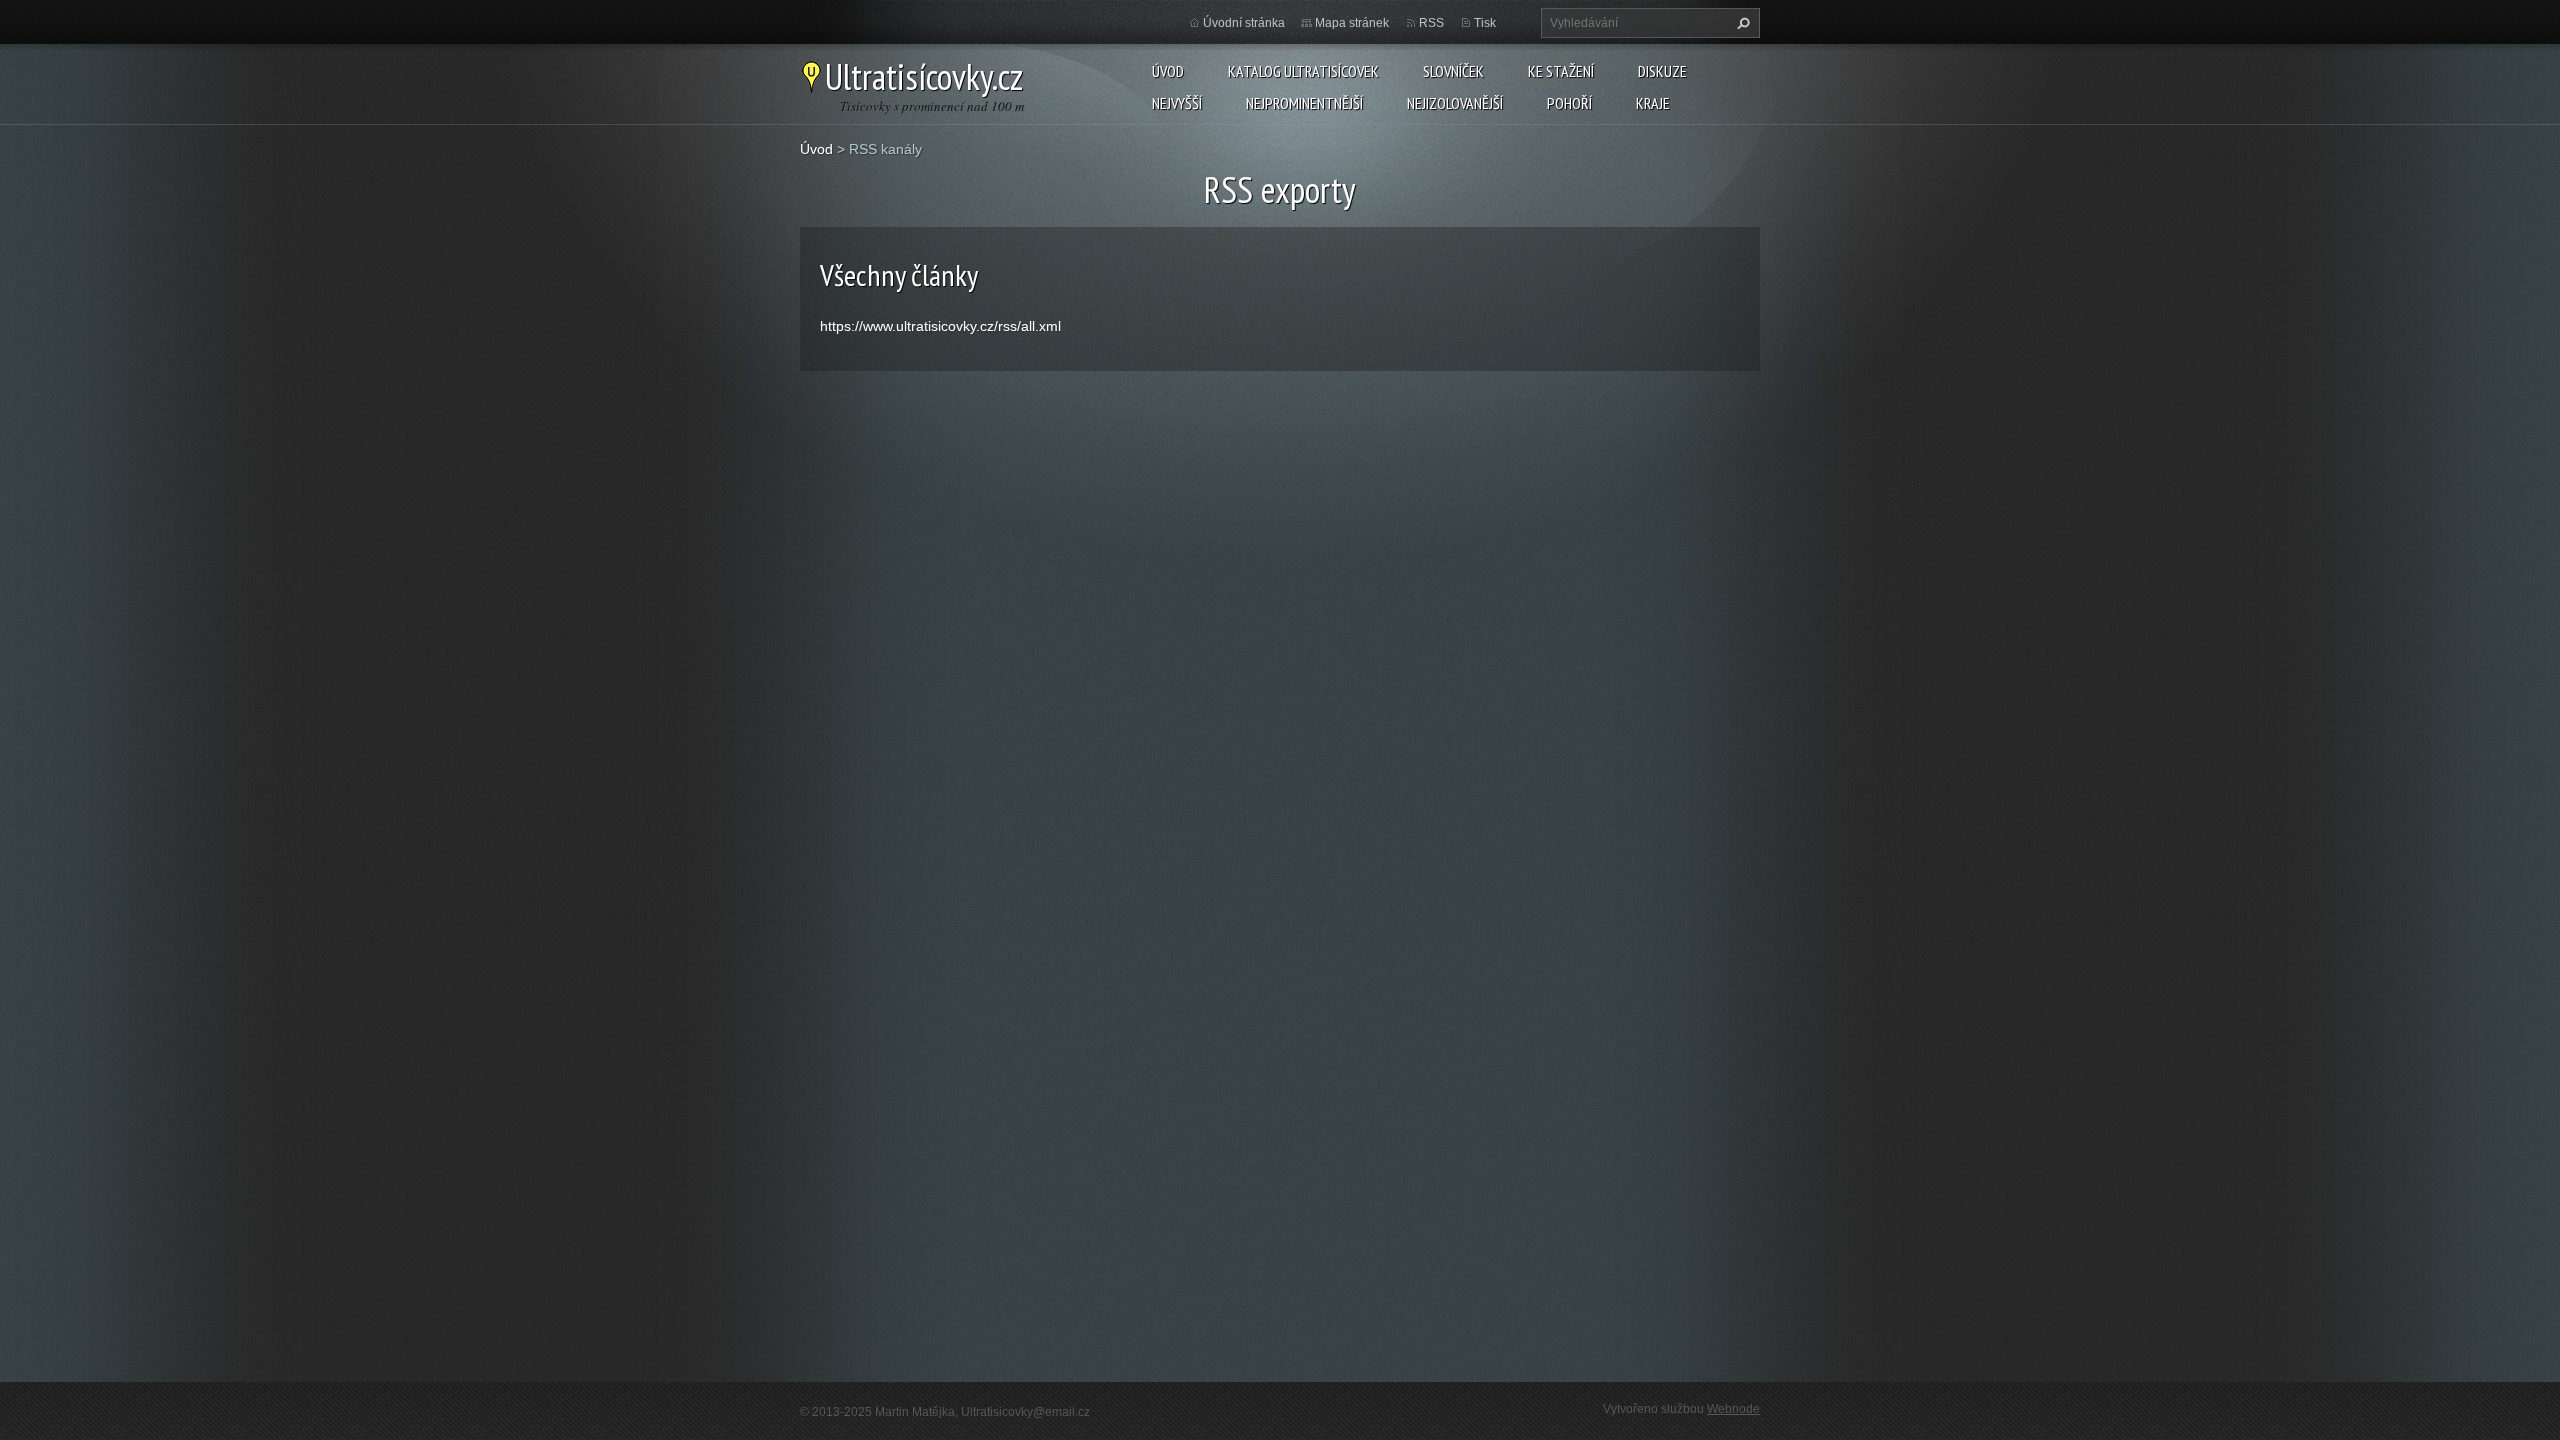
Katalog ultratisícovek (1303, 71)
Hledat (1741, 23)
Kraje (1653, 103)
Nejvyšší (1177, 103)
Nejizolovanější (1455, 103)
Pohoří (1569, 103)
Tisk (1485, 23)
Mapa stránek (1352, 23)
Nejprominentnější (1304, 103)
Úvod (1168, 71)
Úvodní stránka (1244, 23)
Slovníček (1453, 71)
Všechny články (899, 274)
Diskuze (1662, 71)
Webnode (1733, 1409)
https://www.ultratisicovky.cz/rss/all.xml (940, 326)
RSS (1431, 23)
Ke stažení (1561, 71)
